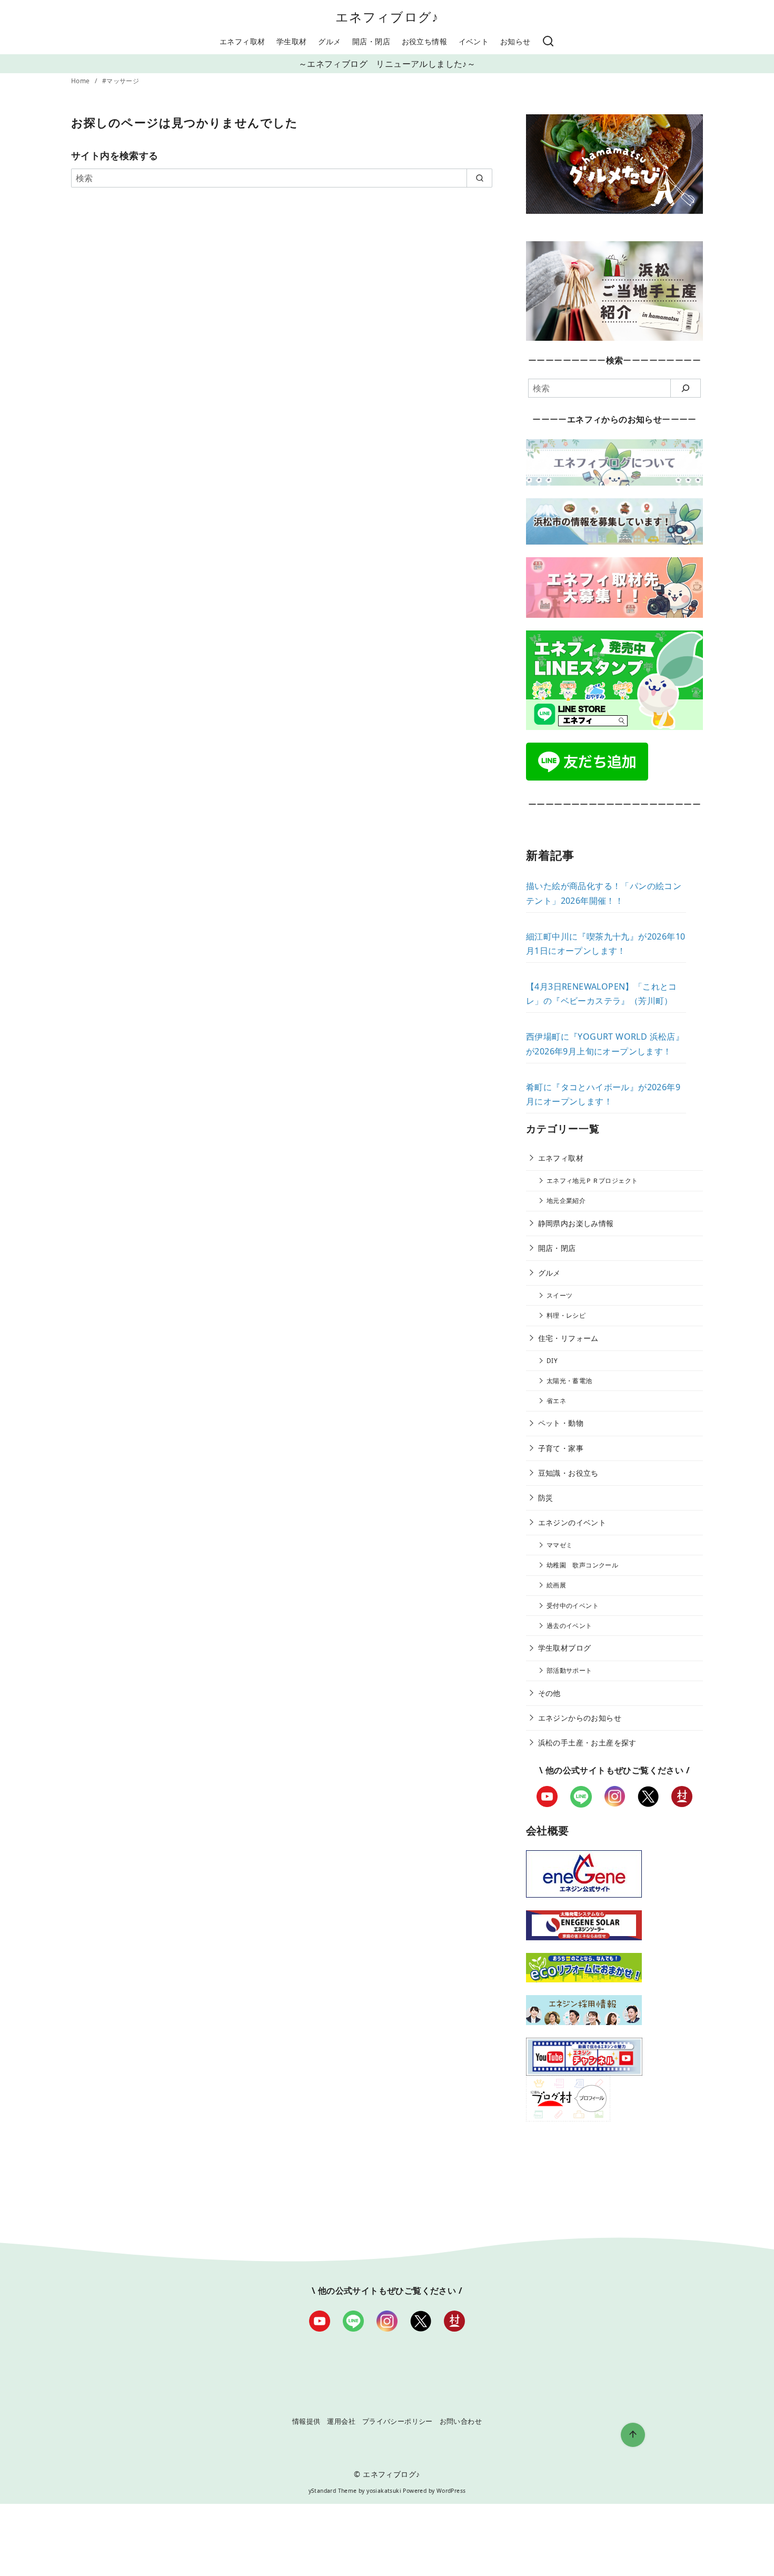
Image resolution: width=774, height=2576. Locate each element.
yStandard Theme (333, 2491)
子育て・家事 (561, 1448)
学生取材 (292, 41)
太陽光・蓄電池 (569, 1381)
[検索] (548, 42)
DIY (552, 1361)
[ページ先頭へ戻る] (633, 2435)
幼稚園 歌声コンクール (582, 1565)
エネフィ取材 (242, 41)
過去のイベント (569, 1626)
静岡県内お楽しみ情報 (576, 1223)
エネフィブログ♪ (387, 17)
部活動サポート (569, 1670)
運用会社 (341, 2421)
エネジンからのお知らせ (580, 1718)
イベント (474, 41)
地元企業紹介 (566, 1201)
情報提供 (306, 2421)
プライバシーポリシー (398, 2421)
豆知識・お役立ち (568, 1473)
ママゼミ (560, 1545)
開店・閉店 (371, 41)
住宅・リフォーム (568, 1338)
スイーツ (560, 1295)
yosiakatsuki (384, 2491)
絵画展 (556, 1585)
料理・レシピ (566, 1315)
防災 (546, 1498)
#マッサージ (121, 81)
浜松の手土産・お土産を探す (587, 1743)
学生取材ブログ (565, 1648)
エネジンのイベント (572, 1522)
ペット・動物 (561, 1423)
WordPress (451, 2491)
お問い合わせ (461, 2421)
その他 (549, 1693)
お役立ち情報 (424, 41)
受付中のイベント (573, 1606)
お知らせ (515, 41)
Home (81, 81)
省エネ (556, 1401)
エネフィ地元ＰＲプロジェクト (592, 1181)
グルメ (329, 41)
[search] (479, 178)
